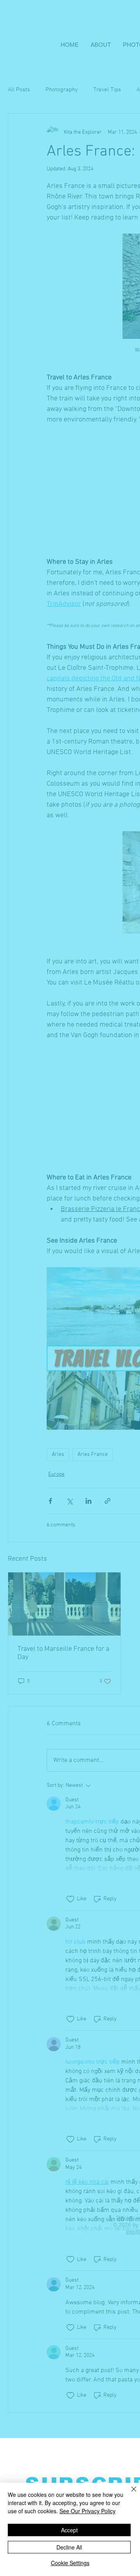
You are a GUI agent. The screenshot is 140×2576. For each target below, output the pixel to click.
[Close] (129, 2494)
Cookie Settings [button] (70, 2563)
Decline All (69, 2547)
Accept (69, 2530)
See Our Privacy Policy (87, 2511)
